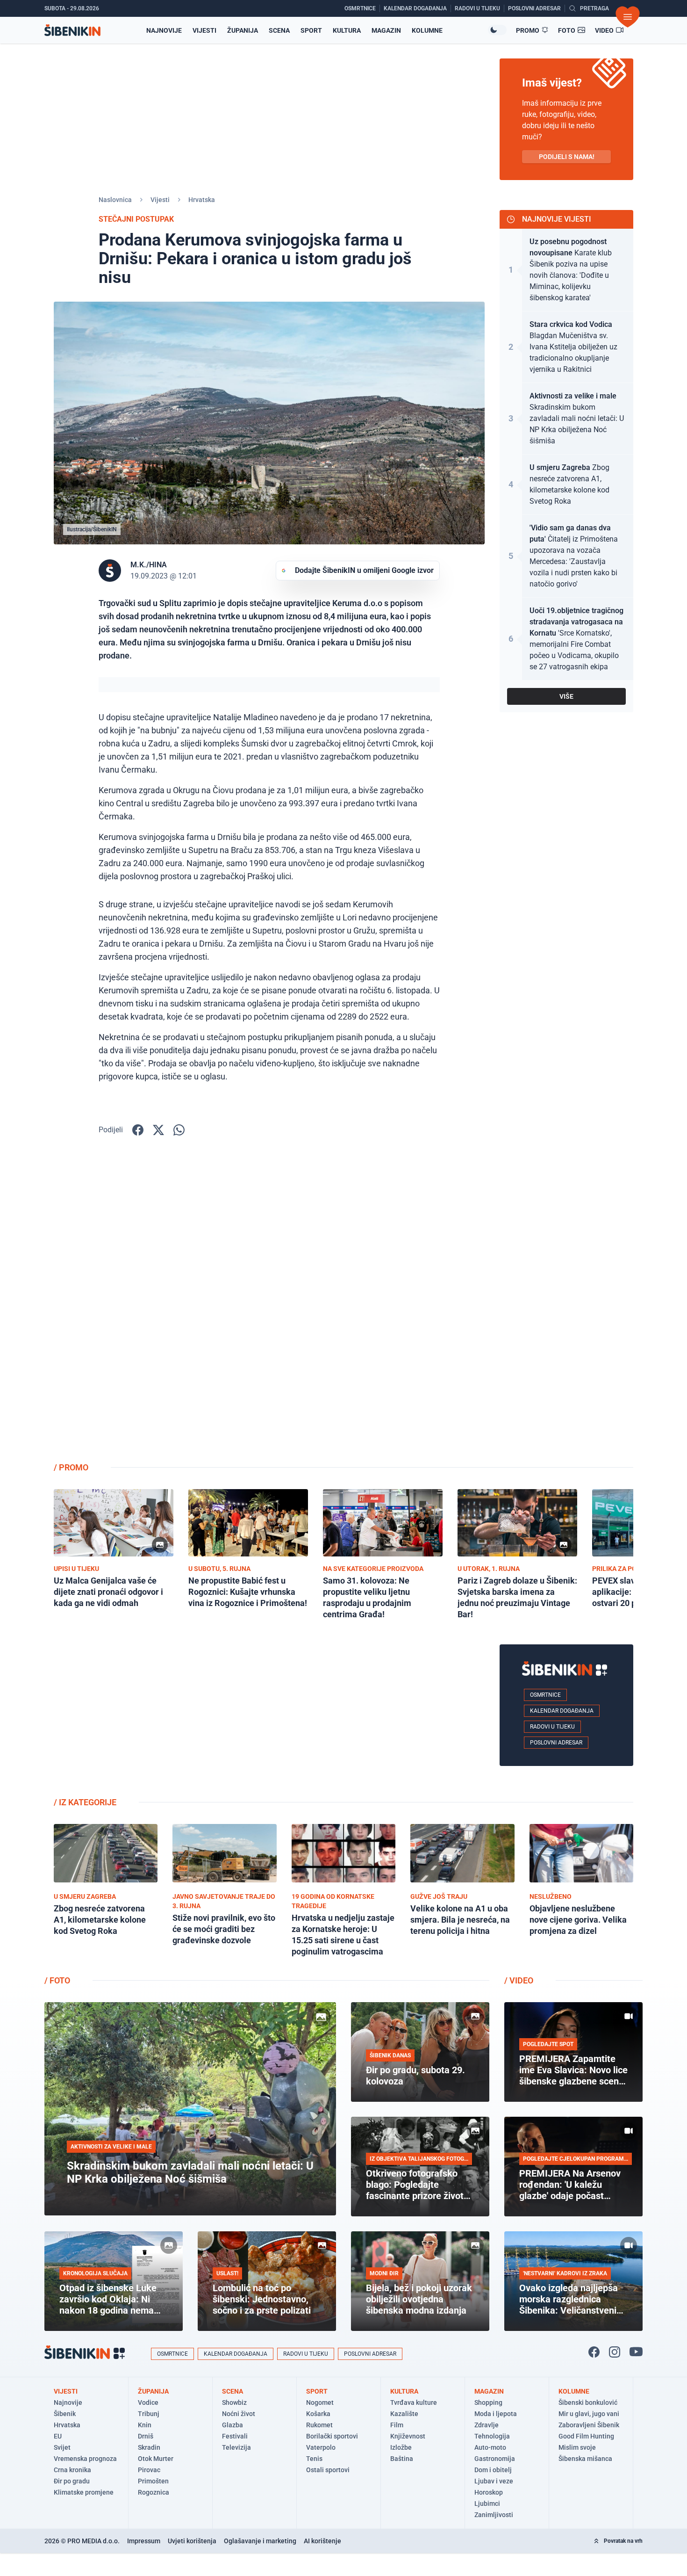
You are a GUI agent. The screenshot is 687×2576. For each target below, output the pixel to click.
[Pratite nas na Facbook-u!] (594, 2352)
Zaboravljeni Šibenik (589, 2425)
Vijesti (204, 30)
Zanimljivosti (494, 2515)
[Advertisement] (566, 1306)
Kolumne (427, 30)
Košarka (318, 2414)
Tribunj (149, 2414)
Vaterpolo (321, 2447)
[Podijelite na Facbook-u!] (138, 1130)
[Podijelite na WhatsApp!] (179, 1130)
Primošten (153, 2481)
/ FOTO (57, 1980)
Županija (243, 30)
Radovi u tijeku (552, 1727)
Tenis (314, 2459)
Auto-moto (490, 2447)
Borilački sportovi (332, 2436)
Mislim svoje (577, 2447)
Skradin (149, 2447)
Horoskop (489, 2492)
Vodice (148, 2402)
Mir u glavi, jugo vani (589, 2414)
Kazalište (404, 2414)
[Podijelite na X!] (158, 1130)
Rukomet (319, 2425)
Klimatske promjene (84, 2492)
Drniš (146, 2436)
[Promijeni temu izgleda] (497, 30)
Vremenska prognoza (85, 2459)
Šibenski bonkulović (588, 2402)
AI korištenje (322, 2541)
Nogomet (320, 2402)
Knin (145, 2425)
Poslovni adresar (556, 1743)
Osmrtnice (545, 1695)
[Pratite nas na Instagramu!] (615, 2352)
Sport (311, 30)
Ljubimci (487, 2504)
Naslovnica (115, 200)
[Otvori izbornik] (628, 17)
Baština (402, 2459)
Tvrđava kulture (414, 2402)
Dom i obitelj (493, 2470)
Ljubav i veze (494, 2481)
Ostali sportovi (328, 2470)
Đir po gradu (72, 2481)
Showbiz (234, 2402)
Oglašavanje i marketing (260, 2541)
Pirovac (149, 2470)
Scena (279, 30)
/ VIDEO (519, 1980)
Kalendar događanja (562, 1711)
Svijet (62, 2447)
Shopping (488, 2402)
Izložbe (401, 2447)
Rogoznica (154, 2492)
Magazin (386, 30)
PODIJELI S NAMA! (567, 157)
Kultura (347, 30)
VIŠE (566, 696)
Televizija (236, 2447)
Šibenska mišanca (585, 2459)
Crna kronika (72, 2470)
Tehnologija (492, 2436)
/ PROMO (71, 1467)
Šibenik (65, 2414)
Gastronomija (495, 2459)
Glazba (233, 2425)
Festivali (235, 2436)
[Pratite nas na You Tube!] (636, 2352)
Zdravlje (487, 2425)
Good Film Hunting (586, 2436)
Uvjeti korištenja (192, 2541)
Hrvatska (202, 200)
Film (397, 2425)
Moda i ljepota (496, 2414)
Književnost (408, 2436)
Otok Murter (156, 2459)
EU (58, 2436)
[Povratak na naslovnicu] (72, 30)
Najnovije (164, 30)
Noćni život (239, 2414)
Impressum (144, 2541)
